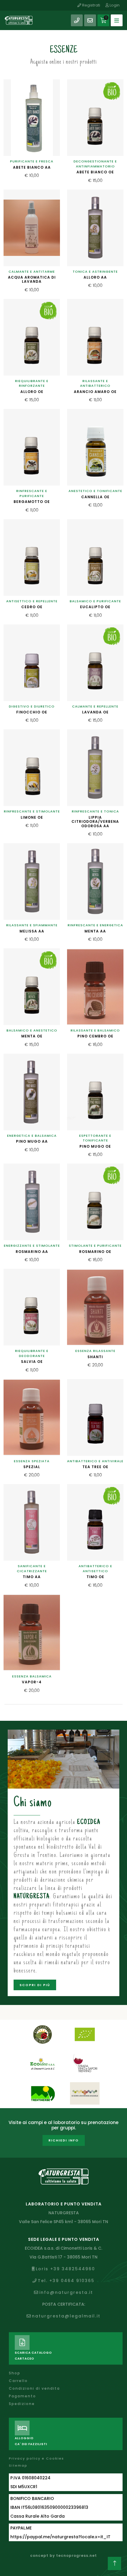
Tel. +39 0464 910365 (66, 2281)
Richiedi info (64, 2140)
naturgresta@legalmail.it (66, 2316)
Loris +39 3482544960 (65, 2269)
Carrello (18, 2381)
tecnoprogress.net (76, 2556)
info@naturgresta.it (66, 2292)
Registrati (91, 5)
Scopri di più (35, 1985)
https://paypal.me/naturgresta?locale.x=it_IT (60, 2537)
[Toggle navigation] (117, 20)
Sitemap (18, 2465)
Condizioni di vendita (34, 2388)
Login (114, 5)
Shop (15, 2373)
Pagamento (22, 2396)
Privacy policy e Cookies (36, 2458)
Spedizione (22, 2404)
